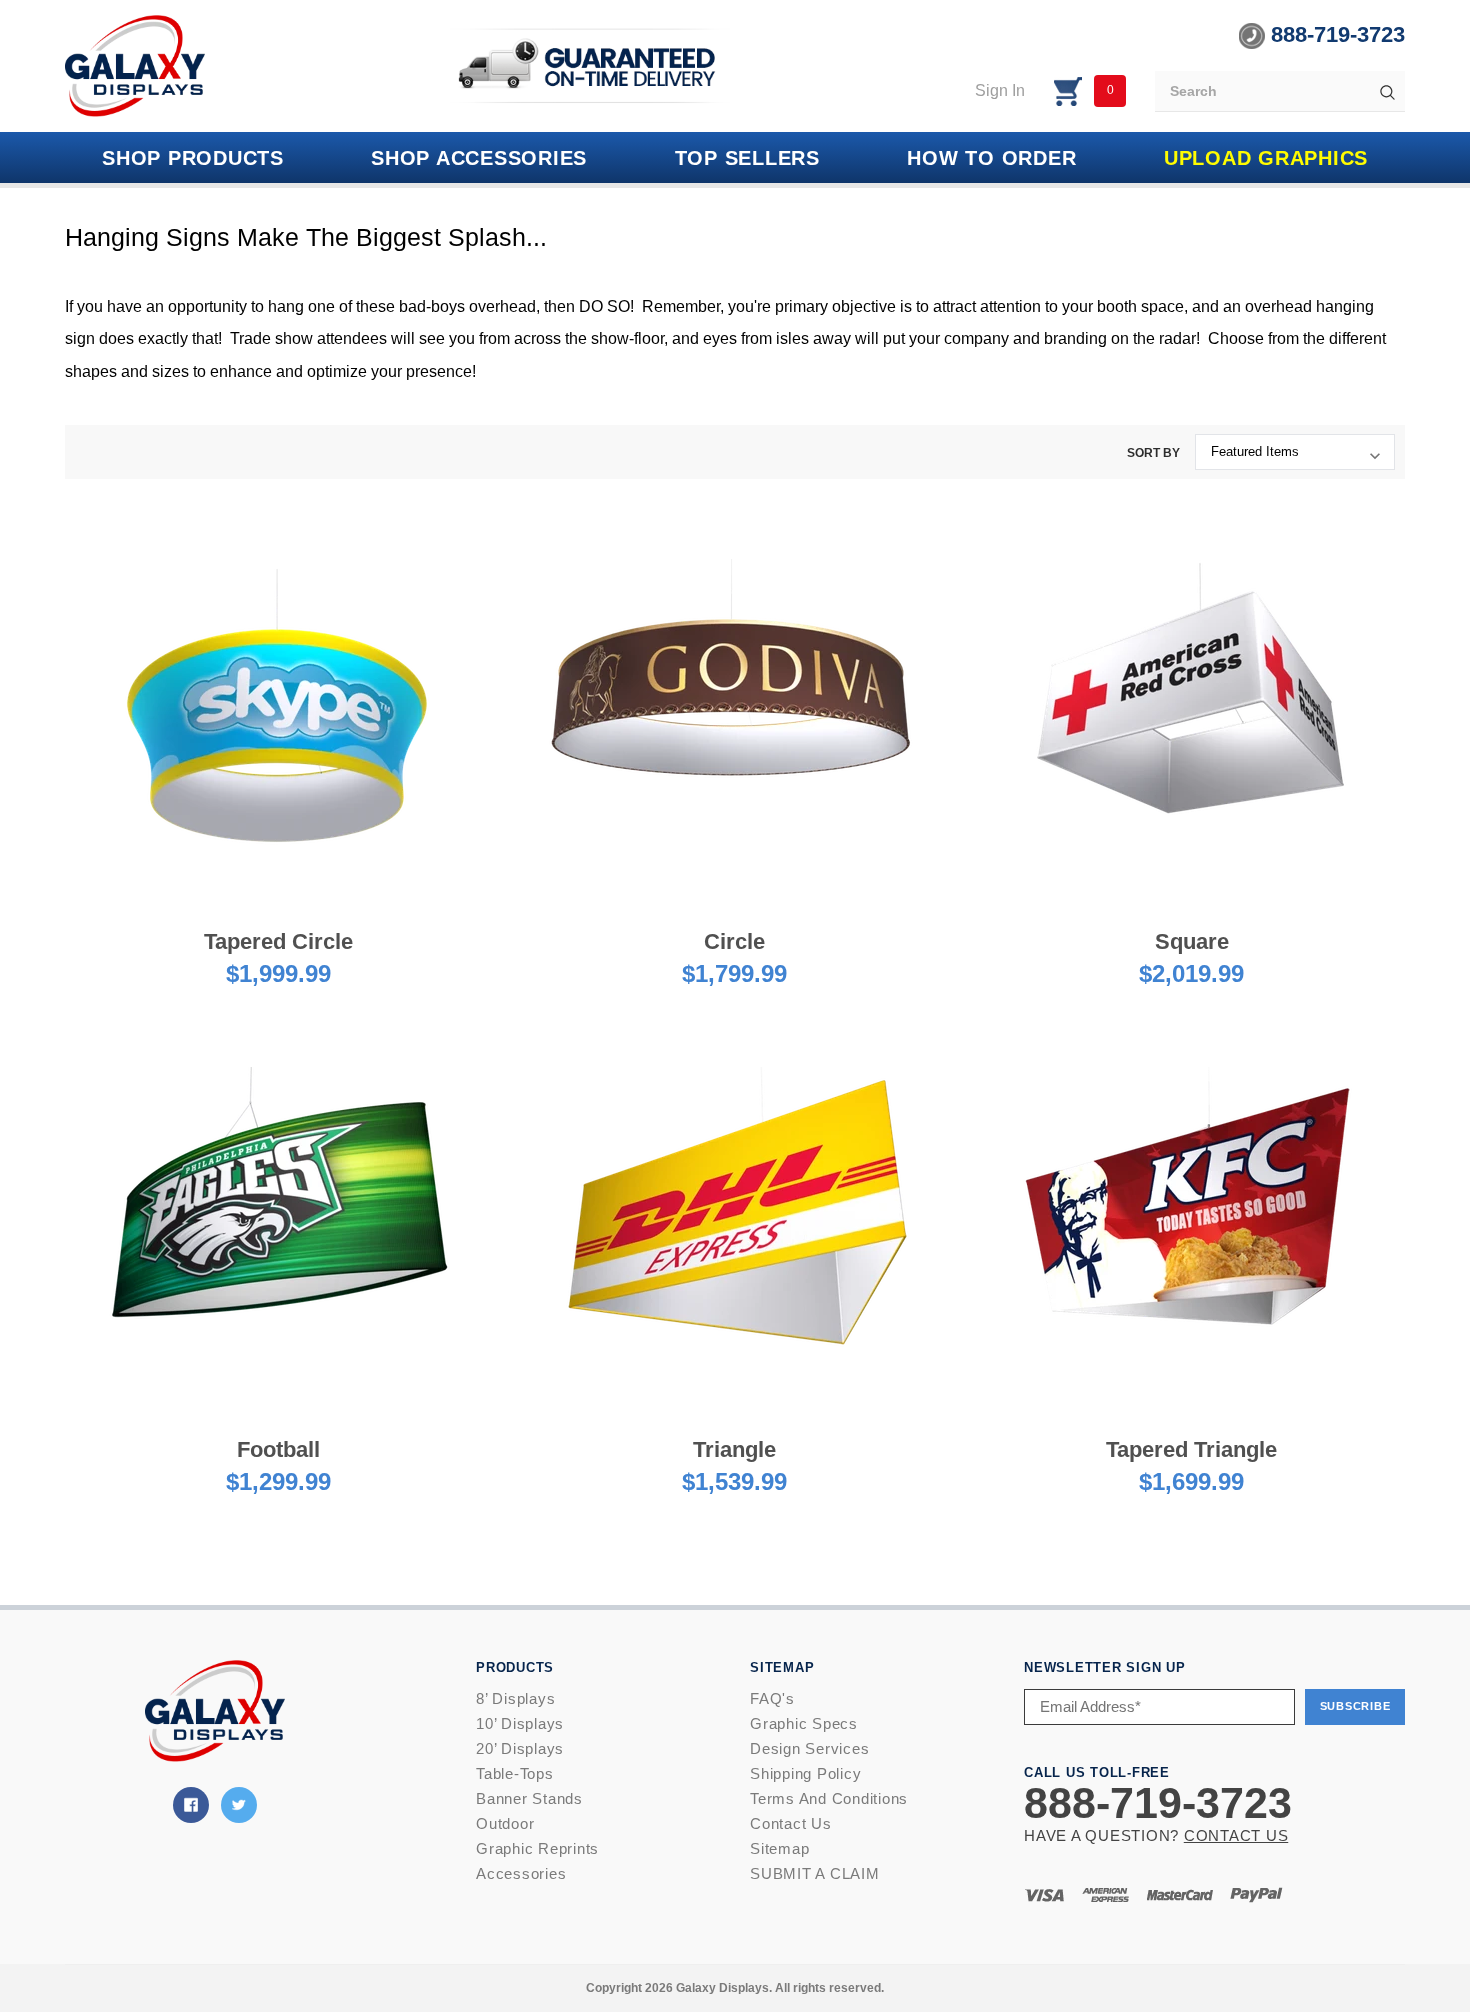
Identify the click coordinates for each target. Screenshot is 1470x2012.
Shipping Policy (805, 1773)
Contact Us (791, 1823)
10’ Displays (520, 1723)
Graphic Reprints (537, 1848)
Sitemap (779, 1848)
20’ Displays (520, 1748)
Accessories (521, 1873)
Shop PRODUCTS (193, 158)
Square (1192, 941)
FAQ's (772, 1698)
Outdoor (505, 1823)
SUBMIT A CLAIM (815, 1873)
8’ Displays (515, 1698)
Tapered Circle (278, 941)
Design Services (809, 1748)
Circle (734, 941)
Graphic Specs (804, 1723)
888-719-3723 (1335, 34)
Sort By (1153, 453)
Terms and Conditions (829, 1798)
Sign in (1000, 90)
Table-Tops (515, 1773)
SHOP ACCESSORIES (479, 158)
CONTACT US (1236, 1835)
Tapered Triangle (1191, 1449)
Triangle (734, 1449)
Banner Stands (529, 1798)
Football (278, 1449)
